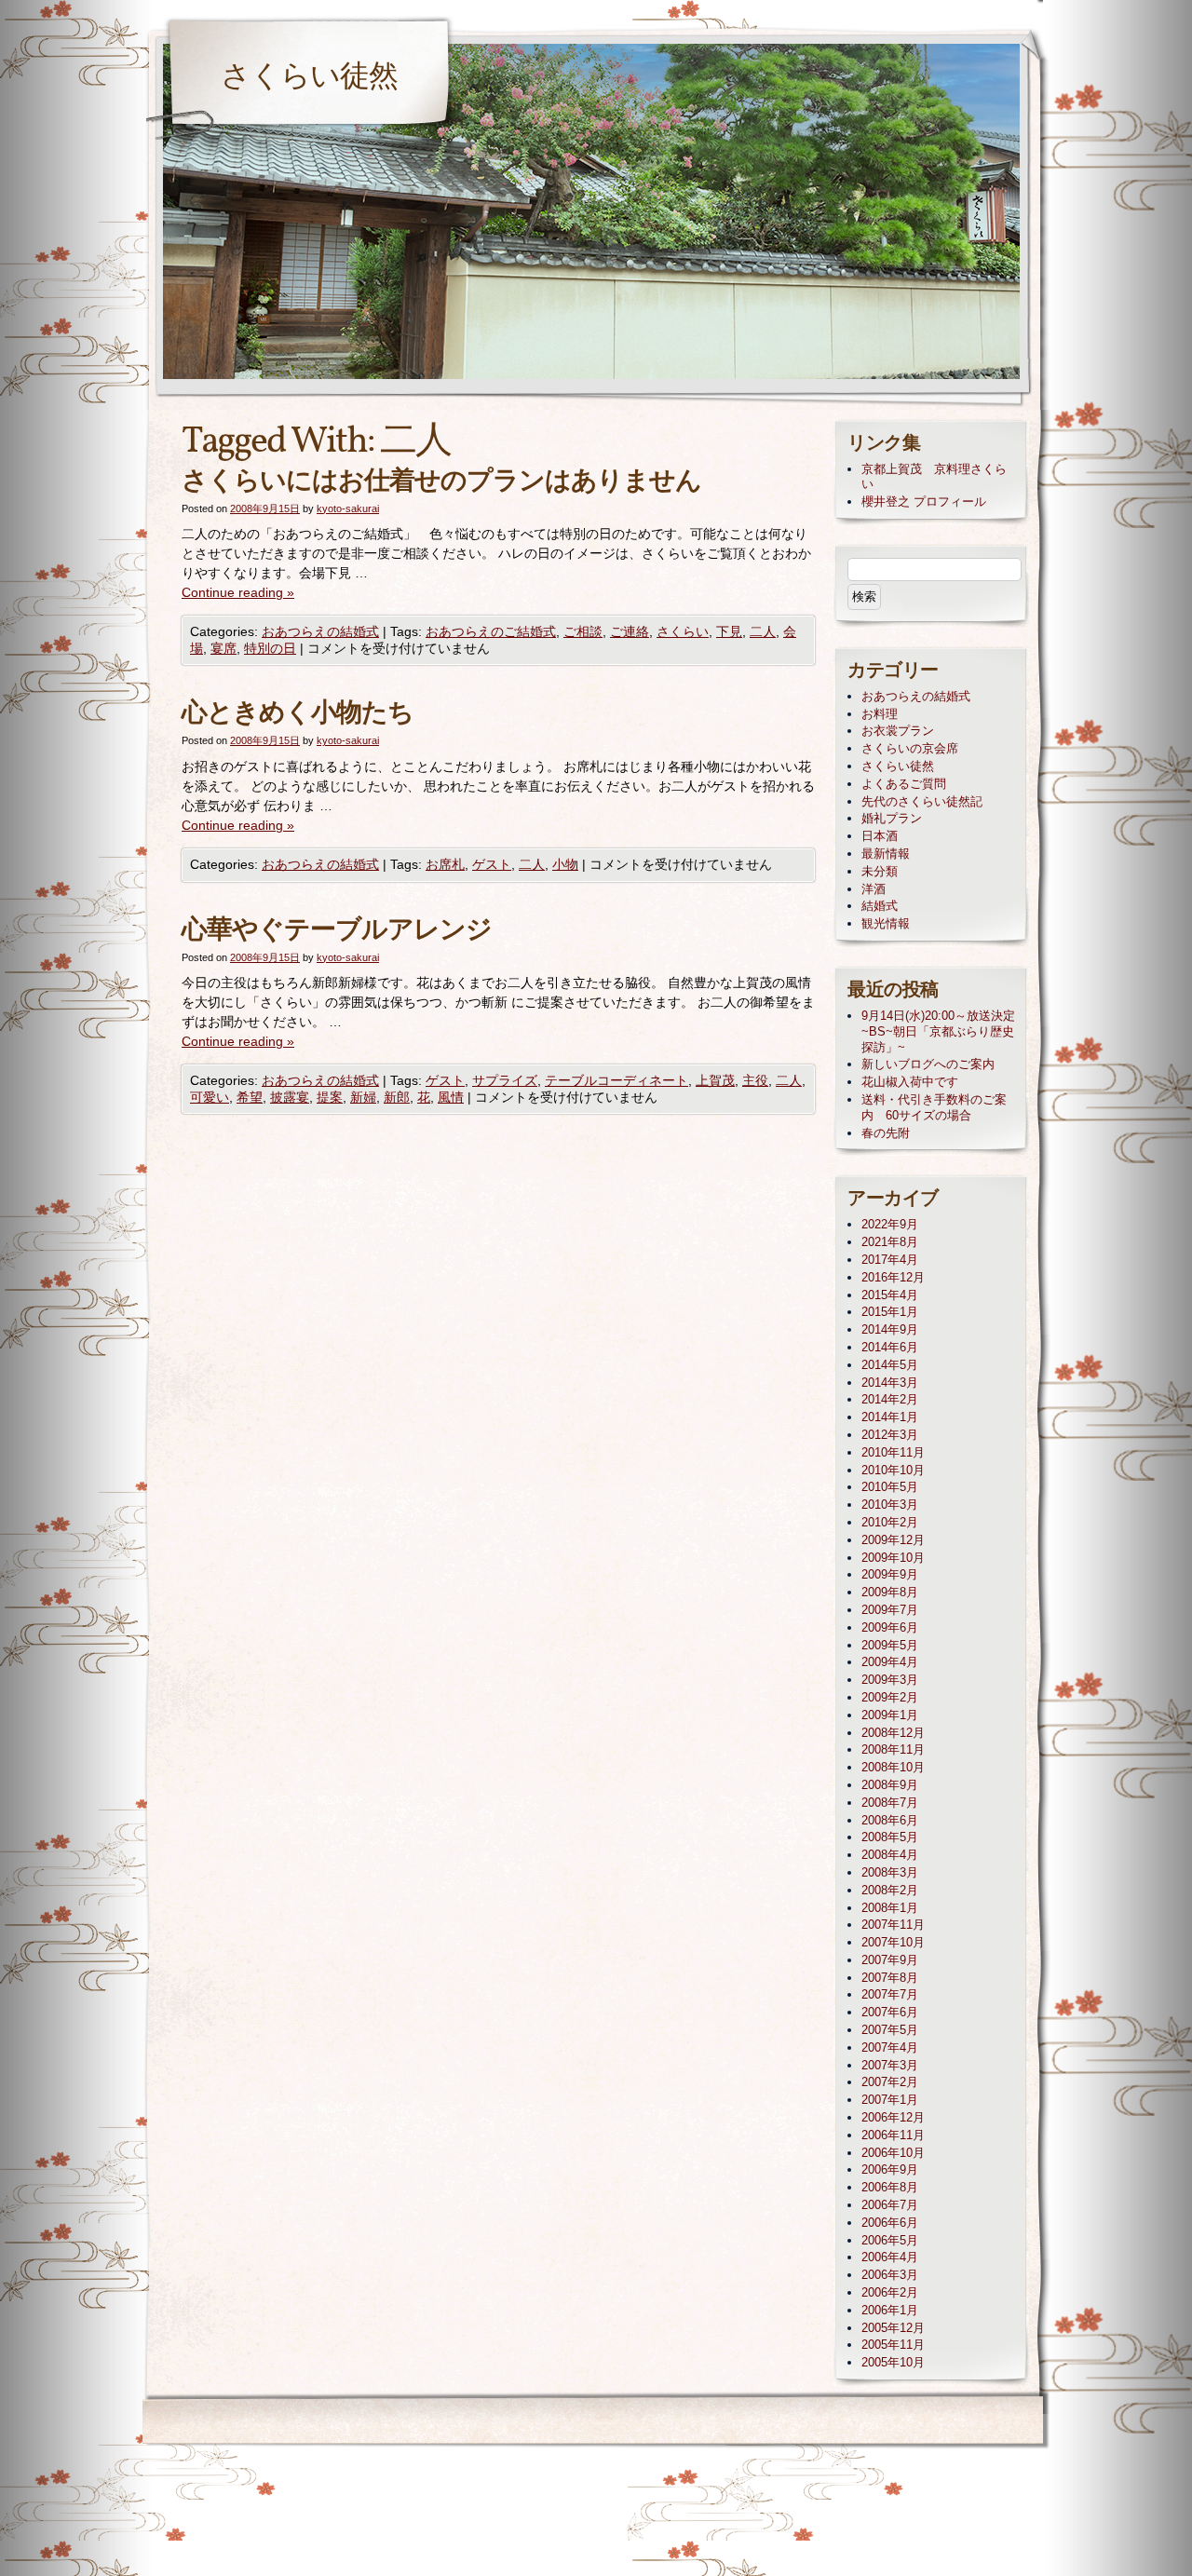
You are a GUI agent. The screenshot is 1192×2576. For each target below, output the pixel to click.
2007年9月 (890, 1960)
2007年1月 (890, 2100)
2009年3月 (890, 1680)
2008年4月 (890, 1855)
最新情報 (886, 854)
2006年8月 (890, 2187)
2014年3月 (890, 1383)
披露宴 (290, 1097)
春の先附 (886, 1133)
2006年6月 (890, 2223)
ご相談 (583, 631)
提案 (330, 1097)
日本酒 (880, 836)
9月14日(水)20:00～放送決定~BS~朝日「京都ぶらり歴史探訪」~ (938, 1031)
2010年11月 (893, 1452)
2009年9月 (890, 1574)
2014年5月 (890, 1365)
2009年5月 (890, 1645)
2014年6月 (890, 1347)
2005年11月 (893, 2345)
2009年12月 (893, 1540)
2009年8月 (890, 1592)
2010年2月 (890, 1522)
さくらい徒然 (309, 78)
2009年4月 (890, 1662)
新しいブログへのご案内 (928, 1064)
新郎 (397, 1097)
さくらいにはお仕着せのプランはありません (441, 482)
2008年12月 (893, 1733)
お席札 (445, 864)
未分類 (880, 871)
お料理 (880, 714)
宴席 (223, 648)
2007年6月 (890, 2012)
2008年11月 (893, 1749)
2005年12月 (893, 2328)
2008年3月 (890, 1872)
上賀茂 (715, 1080)
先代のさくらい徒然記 (922, 801)
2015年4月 (890, 1295)
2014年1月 (890, 1417)
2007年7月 (890, 1994)
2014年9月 (890, 1329)
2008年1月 (890, 1908)
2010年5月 (890, 1487)
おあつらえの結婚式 (320, 631)
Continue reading (238, 592)
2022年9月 (890, 1224)
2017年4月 (890, 1260)
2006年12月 (893, 2117)
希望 (250, 1097)
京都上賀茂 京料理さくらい (934, 477)
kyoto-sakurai (348, 508)
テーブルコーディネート (616, 1080)
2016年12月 (893, 1277)
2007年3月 (890, 2065)
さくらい (683, 631)
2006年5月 (890, 2240)
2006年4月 (890, 2257)
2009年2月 (890, 1697)
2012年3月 (890, 1435)
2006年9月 (890, 2169)
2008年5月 (890, 1837)
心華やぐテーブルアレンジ (337, 931)
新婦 (363, 1097)
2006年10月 (893, 2153)
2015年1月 (890, 1312)
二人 (763, 631)
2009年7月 (890, 1610)
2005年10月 (893, 2362)
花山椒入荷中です (910, 1082)
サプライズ (505, 1080)
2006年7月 (890, 2205)
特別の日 (270, 648)
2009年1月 (890, 1715)
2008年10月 (893, 1767)
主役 (755, 1080)
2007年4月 (890, 2047)
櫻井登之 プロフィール (924, 502)
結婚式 (880, 906)
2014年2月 (890, 1399)
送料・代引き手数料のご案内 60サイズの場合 (934, 1107)
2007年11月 (893, 1925)
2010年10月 (893, 1470)
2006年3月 (890, 2275)
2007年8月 (890, 1978)
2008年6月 (890, 1820)
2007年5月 (890, 2030)
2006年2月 (890, 2292)
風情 (451, 1097)
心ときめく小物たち (298, 714)
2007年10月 (893, 1942)
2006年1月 (890, 2310)
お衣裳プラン (898, 731)
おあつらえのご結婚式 (491, 631)
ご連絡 (630, 631)
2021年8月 (890, 1242)
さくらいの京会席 (910, 748)
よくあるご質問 (904, 784)
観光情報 (886, 923)
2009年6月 (890, 1627)
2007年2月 (890, 2082)
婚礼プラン (892, 818)
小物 (565, 864)
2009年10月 (893, 1558)
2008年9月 (890, 1785)
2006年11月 (893, 2135)
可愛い (210, 1097)
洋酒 (874, 889)
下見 (729, 631)
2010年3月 (890, 1505)
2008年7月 (890, 1803)
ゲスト (492, 864)
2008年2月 (890, 1890)
